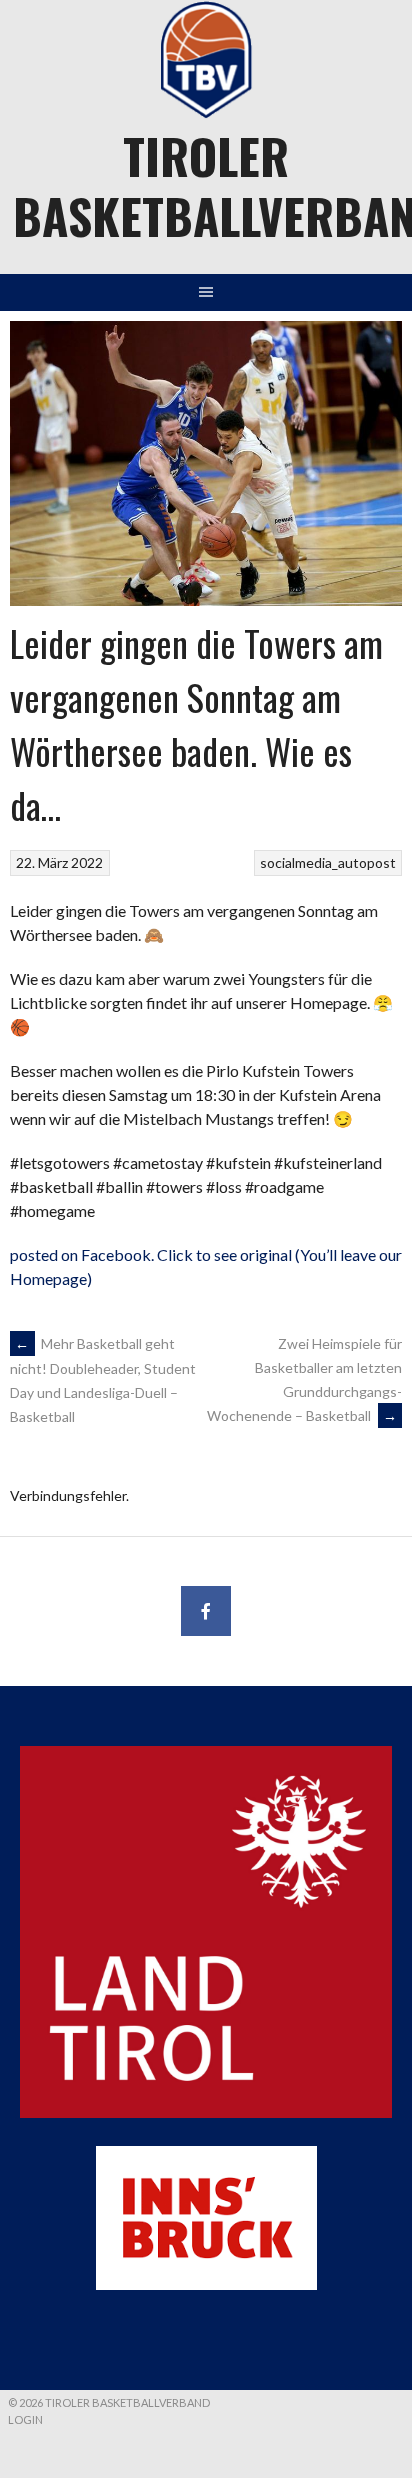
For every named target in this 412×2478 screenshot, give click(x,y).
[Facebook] (206, 1611)
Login (25, 2419)
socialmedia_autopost (328, 862)
